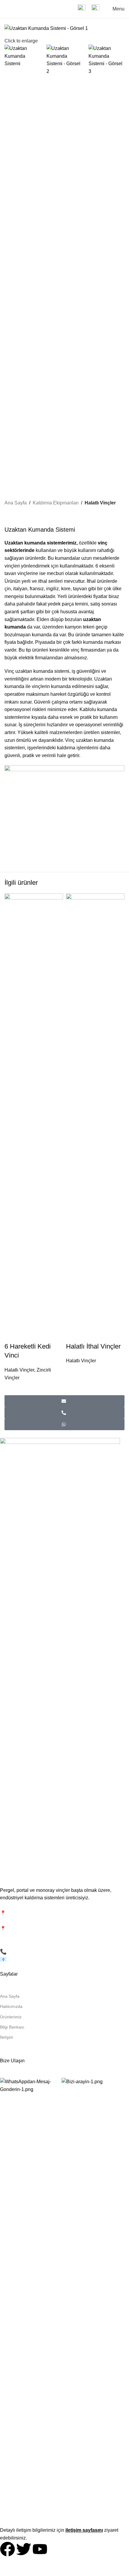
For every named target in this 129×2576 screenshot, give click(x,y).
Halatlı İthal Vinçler (93, 1346)
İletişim (7, 2037)
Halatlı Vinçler (100, 503)
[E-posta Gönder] (64, 1401)
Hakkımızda (11, 2006)
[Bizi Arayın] (64, 1413)
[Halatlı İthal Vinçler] (95, 1117)
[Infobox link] (82, 9)
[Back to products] (15, 516)
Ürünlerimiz (11, 2017)
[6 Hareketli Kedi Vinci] (34, 1117)
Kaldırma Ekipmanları (56, 503)
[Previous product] (8, 516)
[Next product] (22, 516)
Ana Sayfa (16, 503)
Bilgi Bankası (12, 2027)
